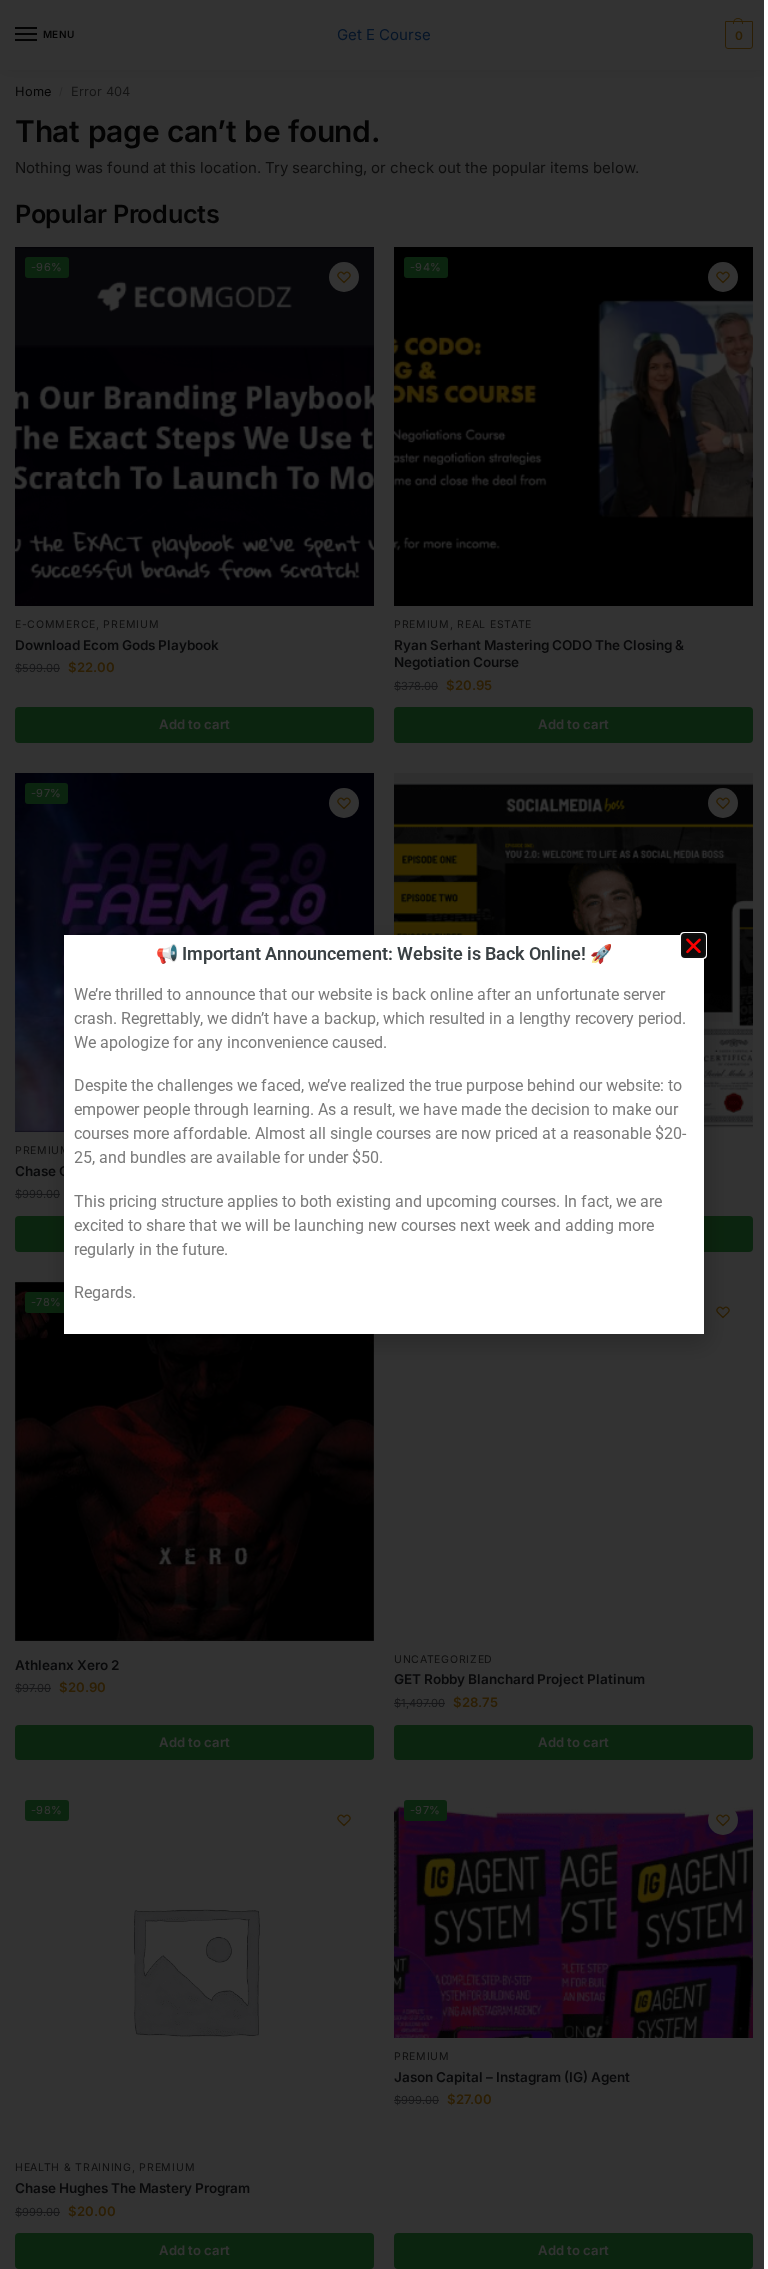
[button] (693, 945)
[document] (384, 1134)
